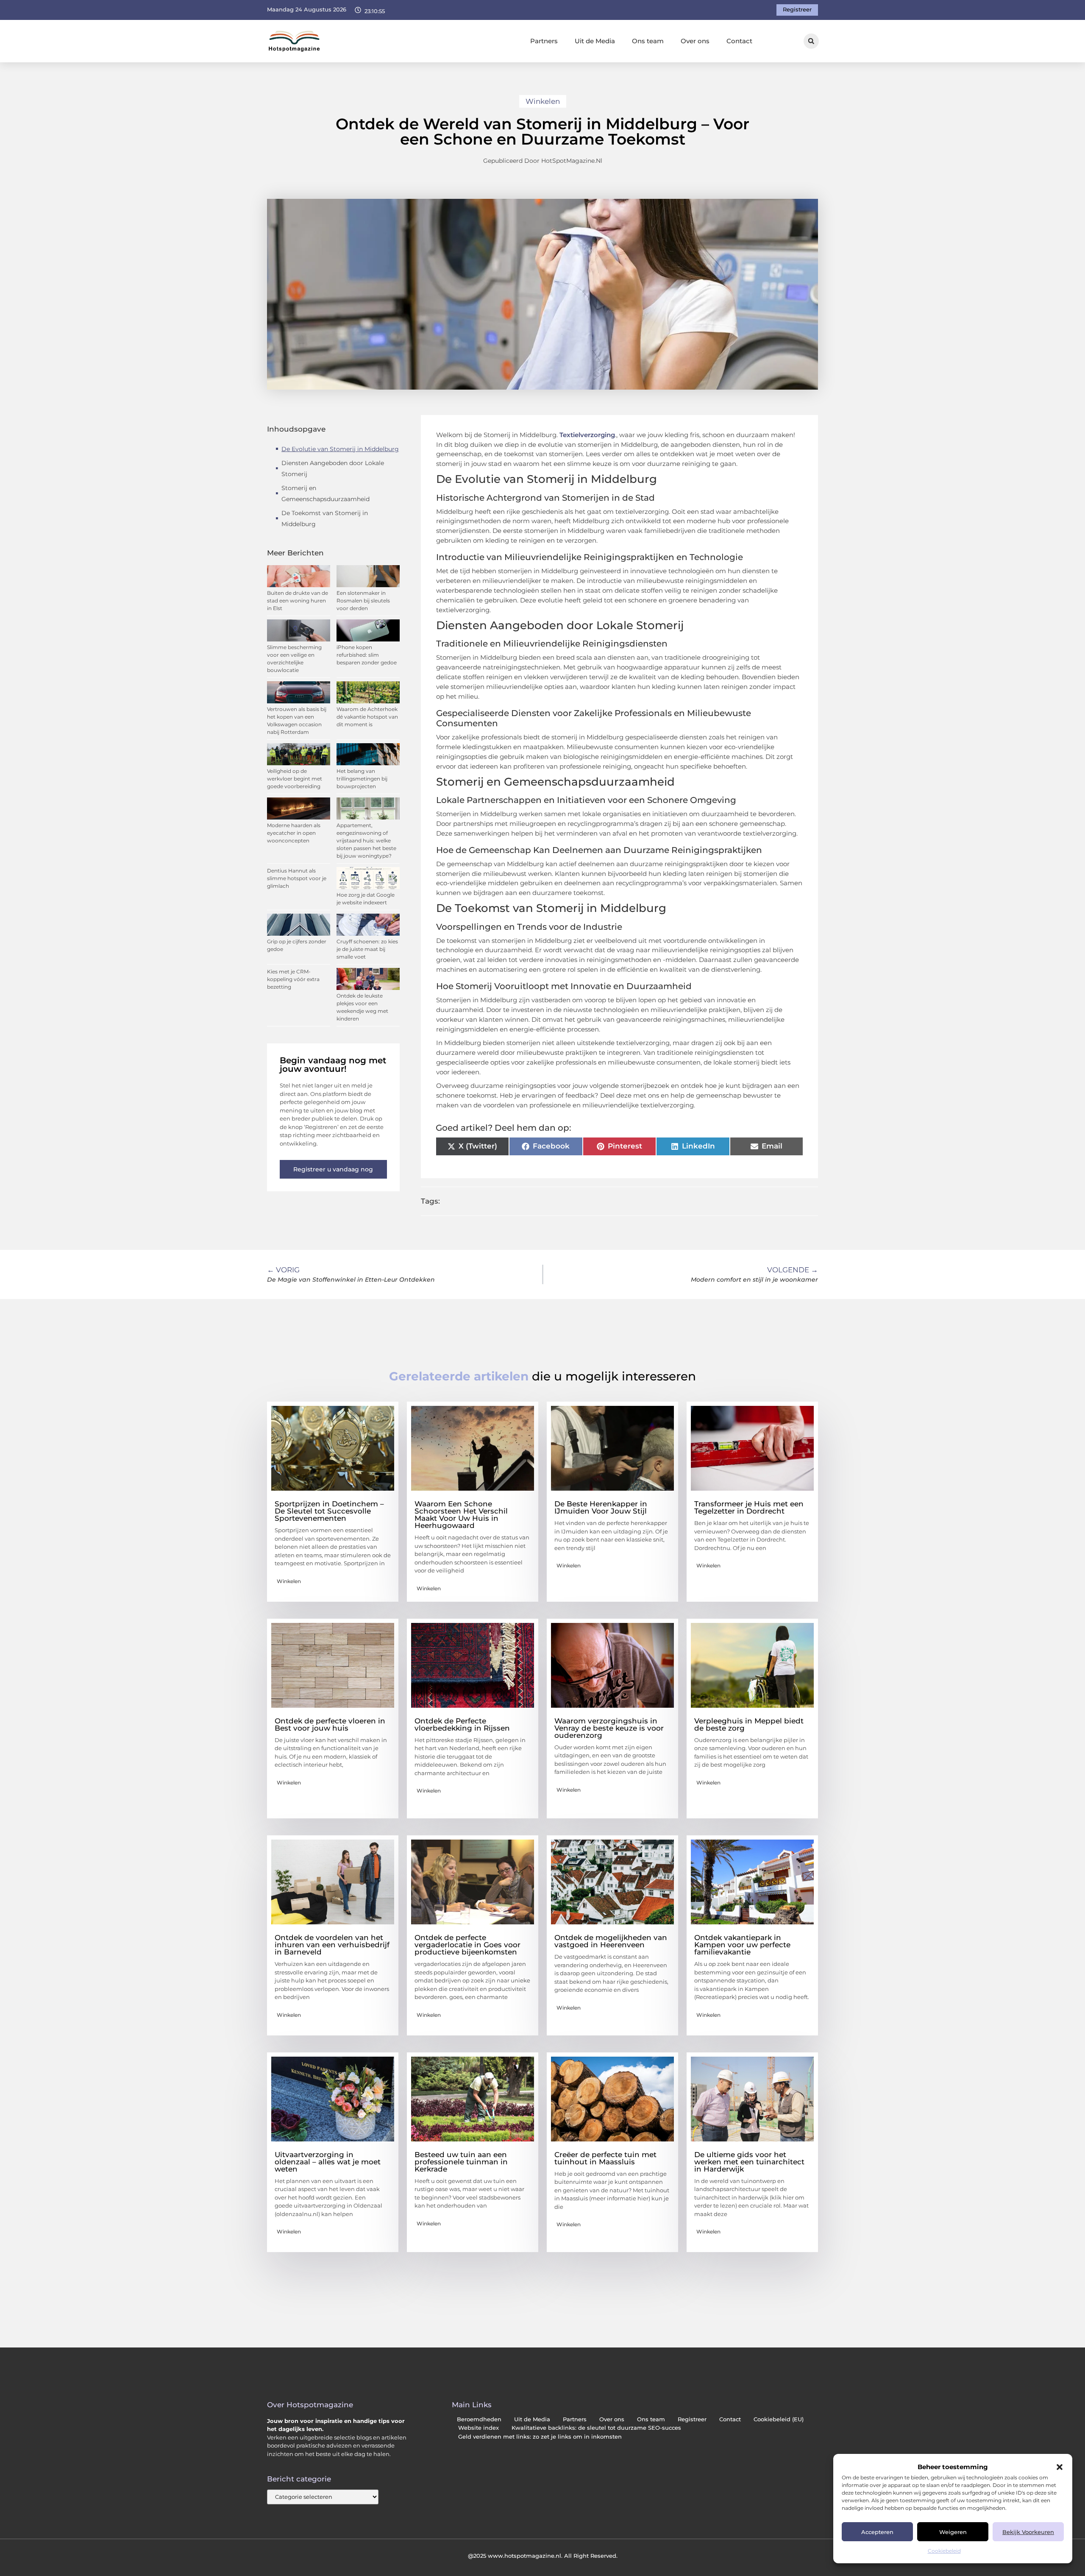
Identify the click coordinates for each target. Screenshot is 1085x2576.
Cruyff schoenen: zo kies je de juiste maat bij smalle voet (367, 949)
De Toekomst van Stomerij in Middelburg (325, 519)
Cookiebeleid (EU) (779, 2419)
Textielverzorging (587, 435)
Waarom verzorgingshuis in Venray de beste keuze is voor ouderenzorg (609, 1728)
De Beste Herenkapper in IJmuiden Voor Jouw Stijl (601, 1507)
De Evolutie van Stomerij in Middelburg (340, 449)
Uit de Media (595, 41)
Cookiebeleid (944, 2551)
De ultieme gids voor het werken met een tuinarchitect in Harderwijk (749, 2162)
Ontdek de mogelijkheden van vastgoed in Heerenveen (611, 1941)
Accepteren (877, 2532)
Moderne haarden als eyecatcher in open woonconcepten (294, 833)
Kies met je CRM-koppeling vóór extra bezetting (293, 979)
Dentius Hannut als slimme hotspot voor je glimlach (297, 878)
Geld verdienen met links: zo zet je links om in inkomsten (540, 2437)
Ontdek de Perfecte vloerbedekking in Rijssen (462, 1724)
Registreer (692, 2419)
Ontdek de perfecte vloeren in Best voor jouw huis (330, 1724)
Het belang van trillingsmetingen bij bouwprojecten (362, 779)
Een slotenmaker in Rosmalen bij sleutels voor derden (363, 601)
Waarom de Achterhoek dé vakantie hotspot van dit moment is (367, 717)
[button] (1060, 2467)
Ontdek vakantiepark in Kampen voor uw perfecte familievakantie (742, 1945)
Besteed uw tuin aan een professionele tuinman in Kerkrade (461, 2162)
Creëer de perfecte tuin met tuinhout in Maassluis (605, 2158)
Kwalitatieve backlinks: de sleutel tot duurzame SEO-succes (596, 2428)
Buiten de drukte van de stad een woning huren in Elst (298, 601)
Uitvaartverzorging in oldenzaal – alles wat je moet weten (328, 2162)
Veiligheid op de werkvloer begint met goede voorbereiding (295, 779)
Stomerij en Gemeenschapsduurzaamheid (325, 493)
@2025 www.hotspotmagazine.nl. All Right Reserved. (543, 2556)
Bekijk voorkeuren (1028, 2532)
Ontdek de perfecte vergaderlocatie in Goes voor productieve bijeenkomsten (467, 1945)
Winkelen (543, 101)
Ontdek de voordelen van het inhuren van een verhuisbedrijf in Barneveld (332, 1945)
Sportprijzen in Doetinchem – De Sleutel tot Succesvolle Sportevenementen (329, 1511)
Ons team (648, 41)
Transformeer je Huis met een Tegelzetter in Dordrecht (749, 1507)
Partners (544, 41)
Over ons (695, 41)
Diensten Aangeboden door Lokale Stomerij (333, 468)
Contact (739, 41)
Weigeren (953, 2532)
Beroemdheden (479, 2419)
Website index (479, 2428)
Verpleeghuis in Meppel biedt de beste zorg (749, 1724)
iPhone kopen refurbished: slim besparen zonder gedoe (367, 655)
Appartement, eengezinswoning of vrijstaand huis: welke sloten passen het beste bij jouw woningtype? (366, 841)
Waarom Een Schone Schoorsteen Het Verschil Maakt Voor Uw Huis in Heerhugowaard (461, 1515)
